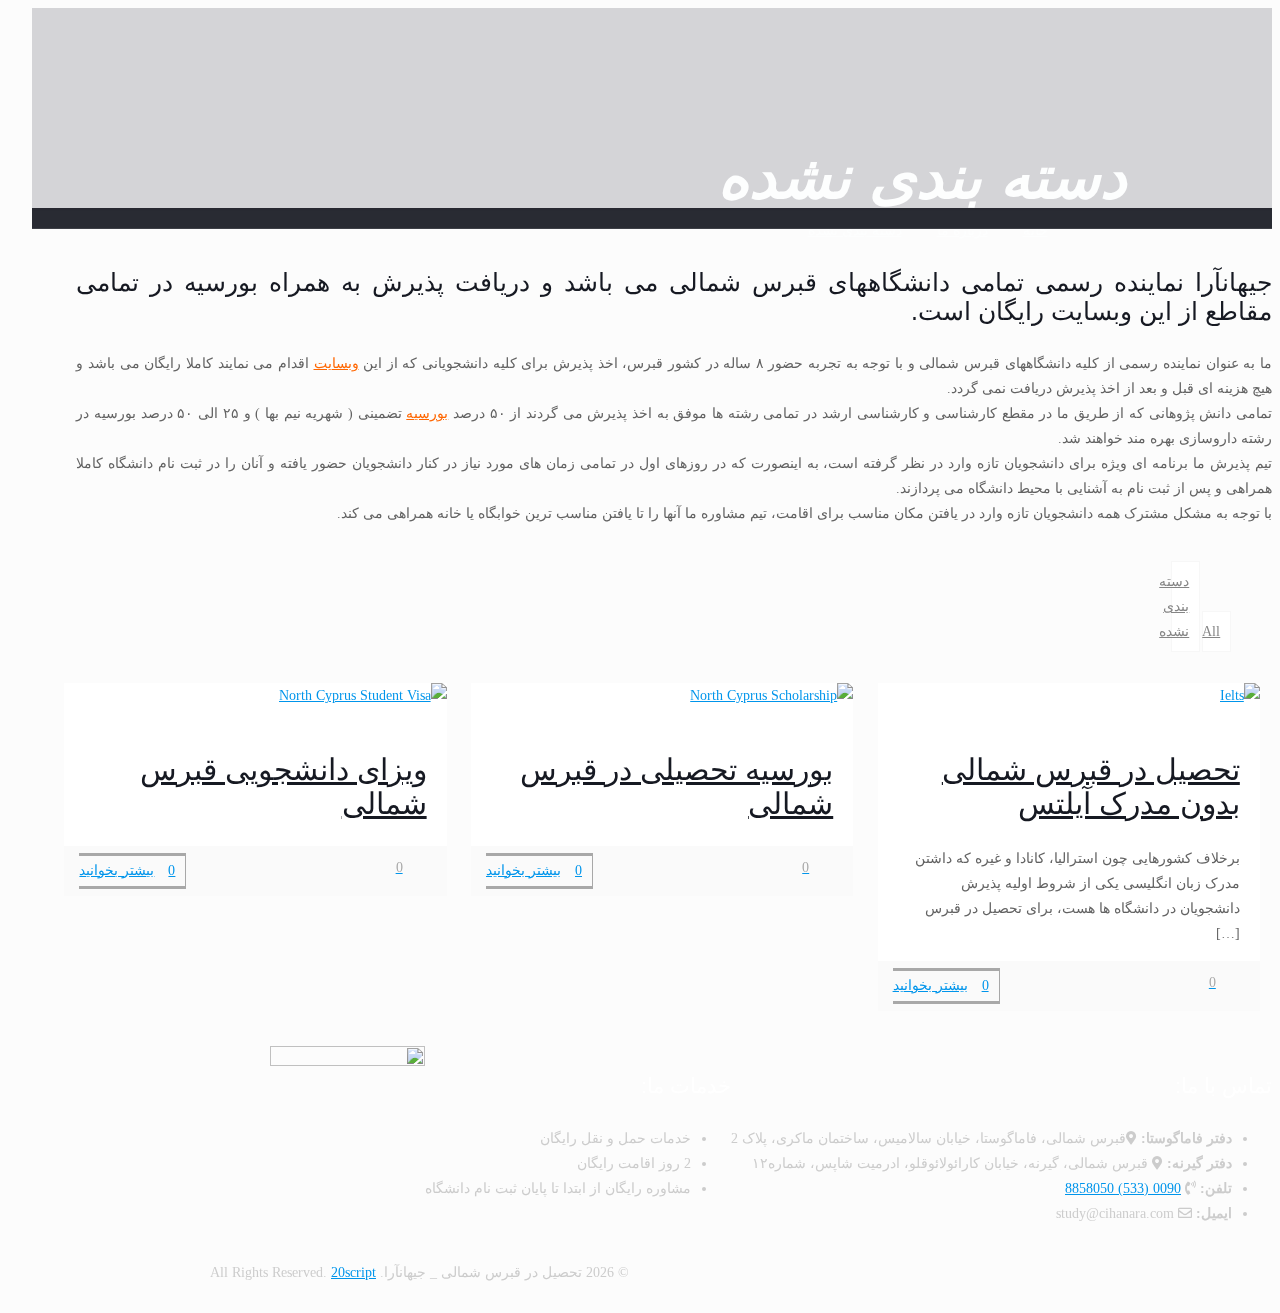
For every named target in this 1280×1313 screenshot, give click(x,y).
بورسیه (427, 413)
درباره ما (962, 230)
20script (353, 1272)
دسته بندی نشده (855, 230)
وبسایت (336, 363)
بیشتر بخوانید (930, 985)
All (1211, 631)
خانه (1035, 230)
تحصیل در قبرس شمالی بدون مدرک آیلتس (1091, 786)
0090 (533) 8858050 (1123, 1188)
